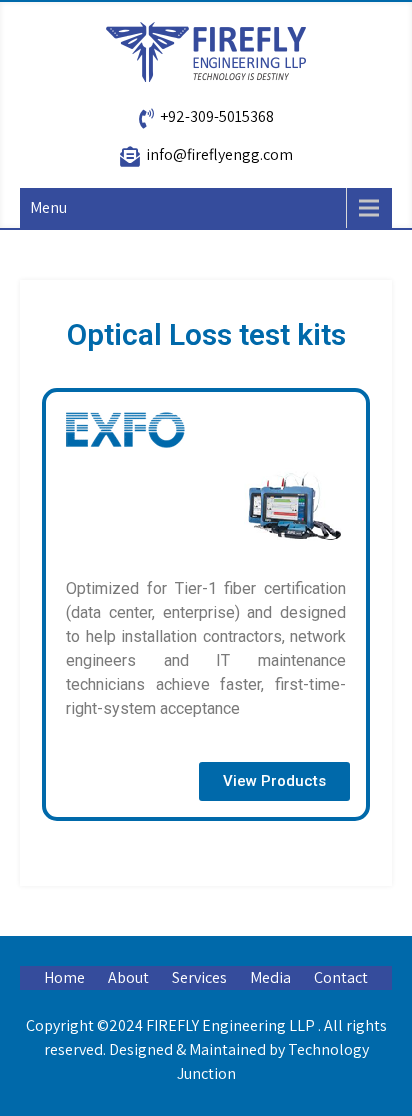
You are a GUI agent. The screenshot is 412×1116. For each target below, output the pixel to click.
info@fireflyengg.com (219, 154)
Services (199, 977)
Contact (341, 977)
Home (64, 977)
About (128, 977)
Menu (48, 207)
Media (270, 977)
